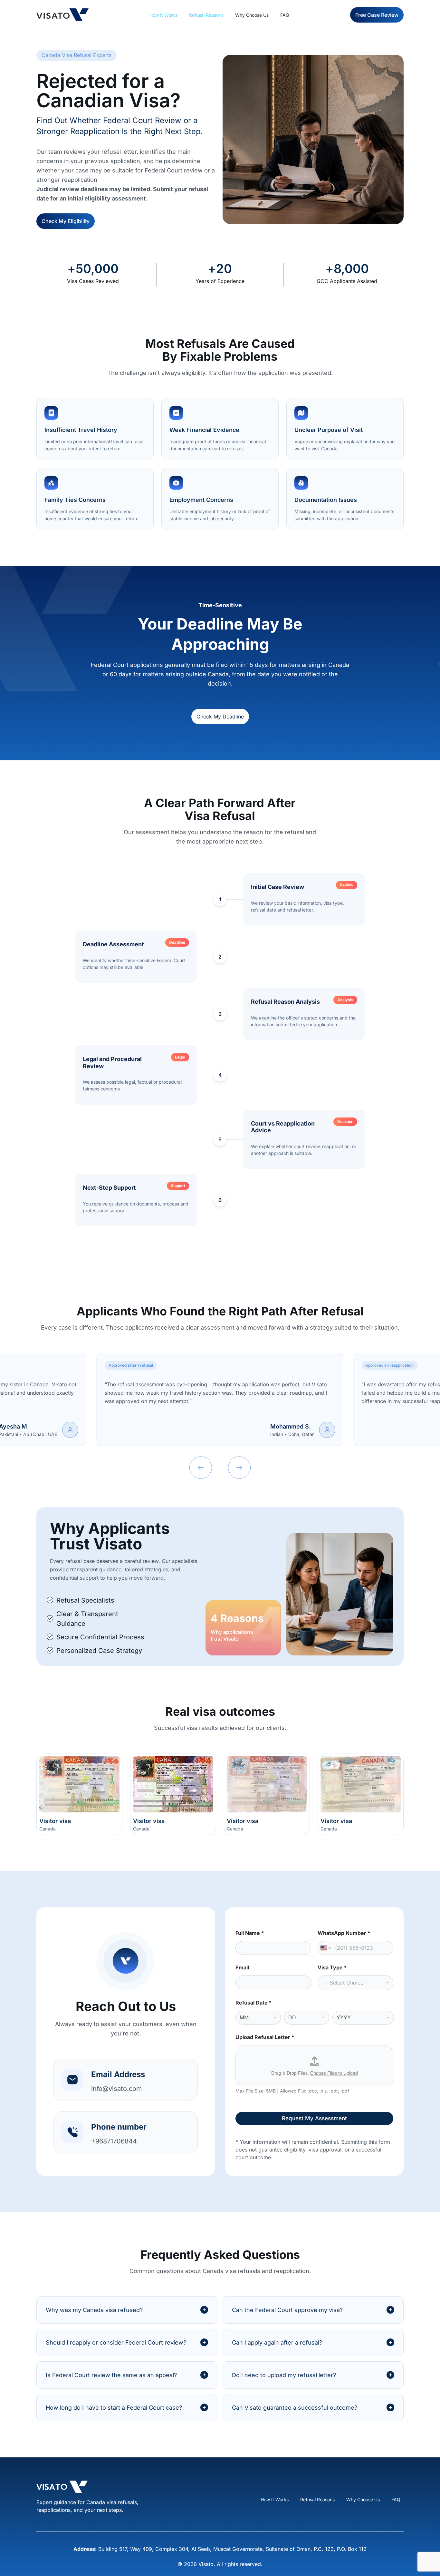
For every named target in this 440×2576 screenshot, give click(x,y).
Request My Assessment (314, 2118)
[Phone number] (72, 2132)
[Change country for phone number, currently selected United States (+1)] (325, 1948)
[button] (201, 1468)
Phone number (119, 2127)
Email (242, 1968)
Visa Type (332, 1968)
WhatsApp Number (344, 1933)
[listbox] (355, 1983)
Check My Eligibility (66, 221)
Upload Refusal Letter (265, 2037)
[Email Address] (72, 2080)
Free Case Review (377, 15)
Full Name (250, 1933)
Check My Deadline (220, 717)
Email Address (118, 2074)
